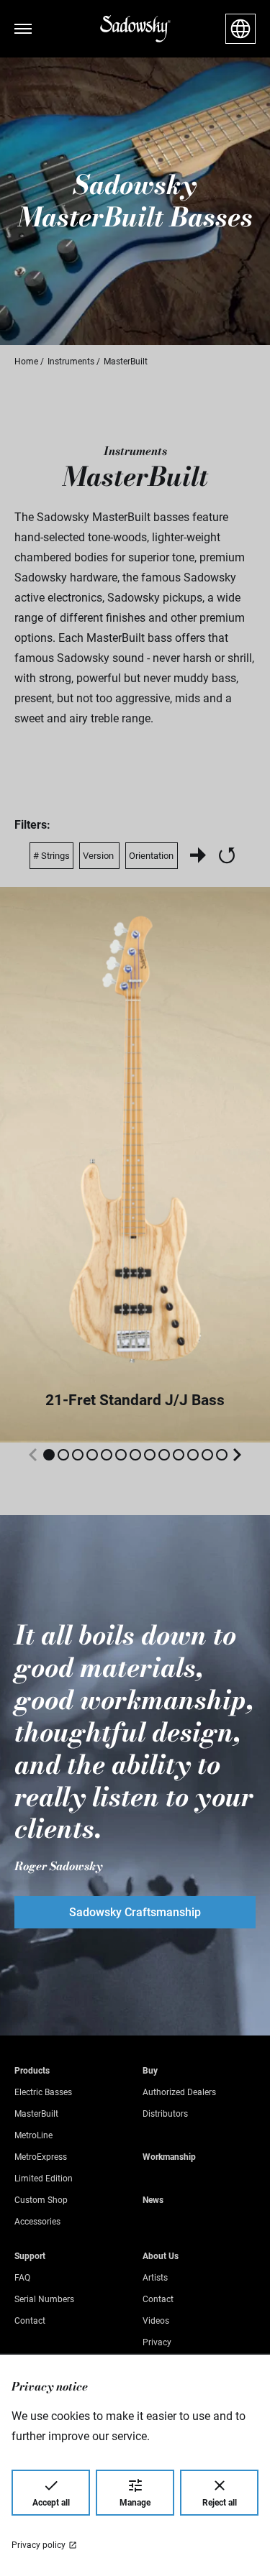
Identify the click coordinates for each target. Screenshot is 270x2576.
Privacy (157, 2342)
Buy (150, 2071)
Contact (30, 2321)
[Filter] (198, 855)
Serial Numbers (44, 2299)
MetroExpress (41, 2157)
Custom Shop (41, 2200)
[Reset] (227, 855)
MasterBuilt (36, 2114)
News (153, 2200)
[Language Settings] (240, 29)
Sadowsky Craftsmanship (135, 1912)
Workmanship (169, 2157)
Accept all (51, 2503)
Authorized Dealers (179, 2092)
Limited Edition (44, 2179)
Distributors (165, 2114)
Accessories (37, 2222)
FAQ (22, 2278)
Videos (156, 2321)
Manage (135, 2503)
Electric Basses (43, 2092)
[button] (49, 1455)
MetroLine (33, 2135)
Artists (155, 2278)
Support (30, 2256)
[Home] (135, 29)
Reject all (220, 2503)
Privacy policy (39, 2545)
